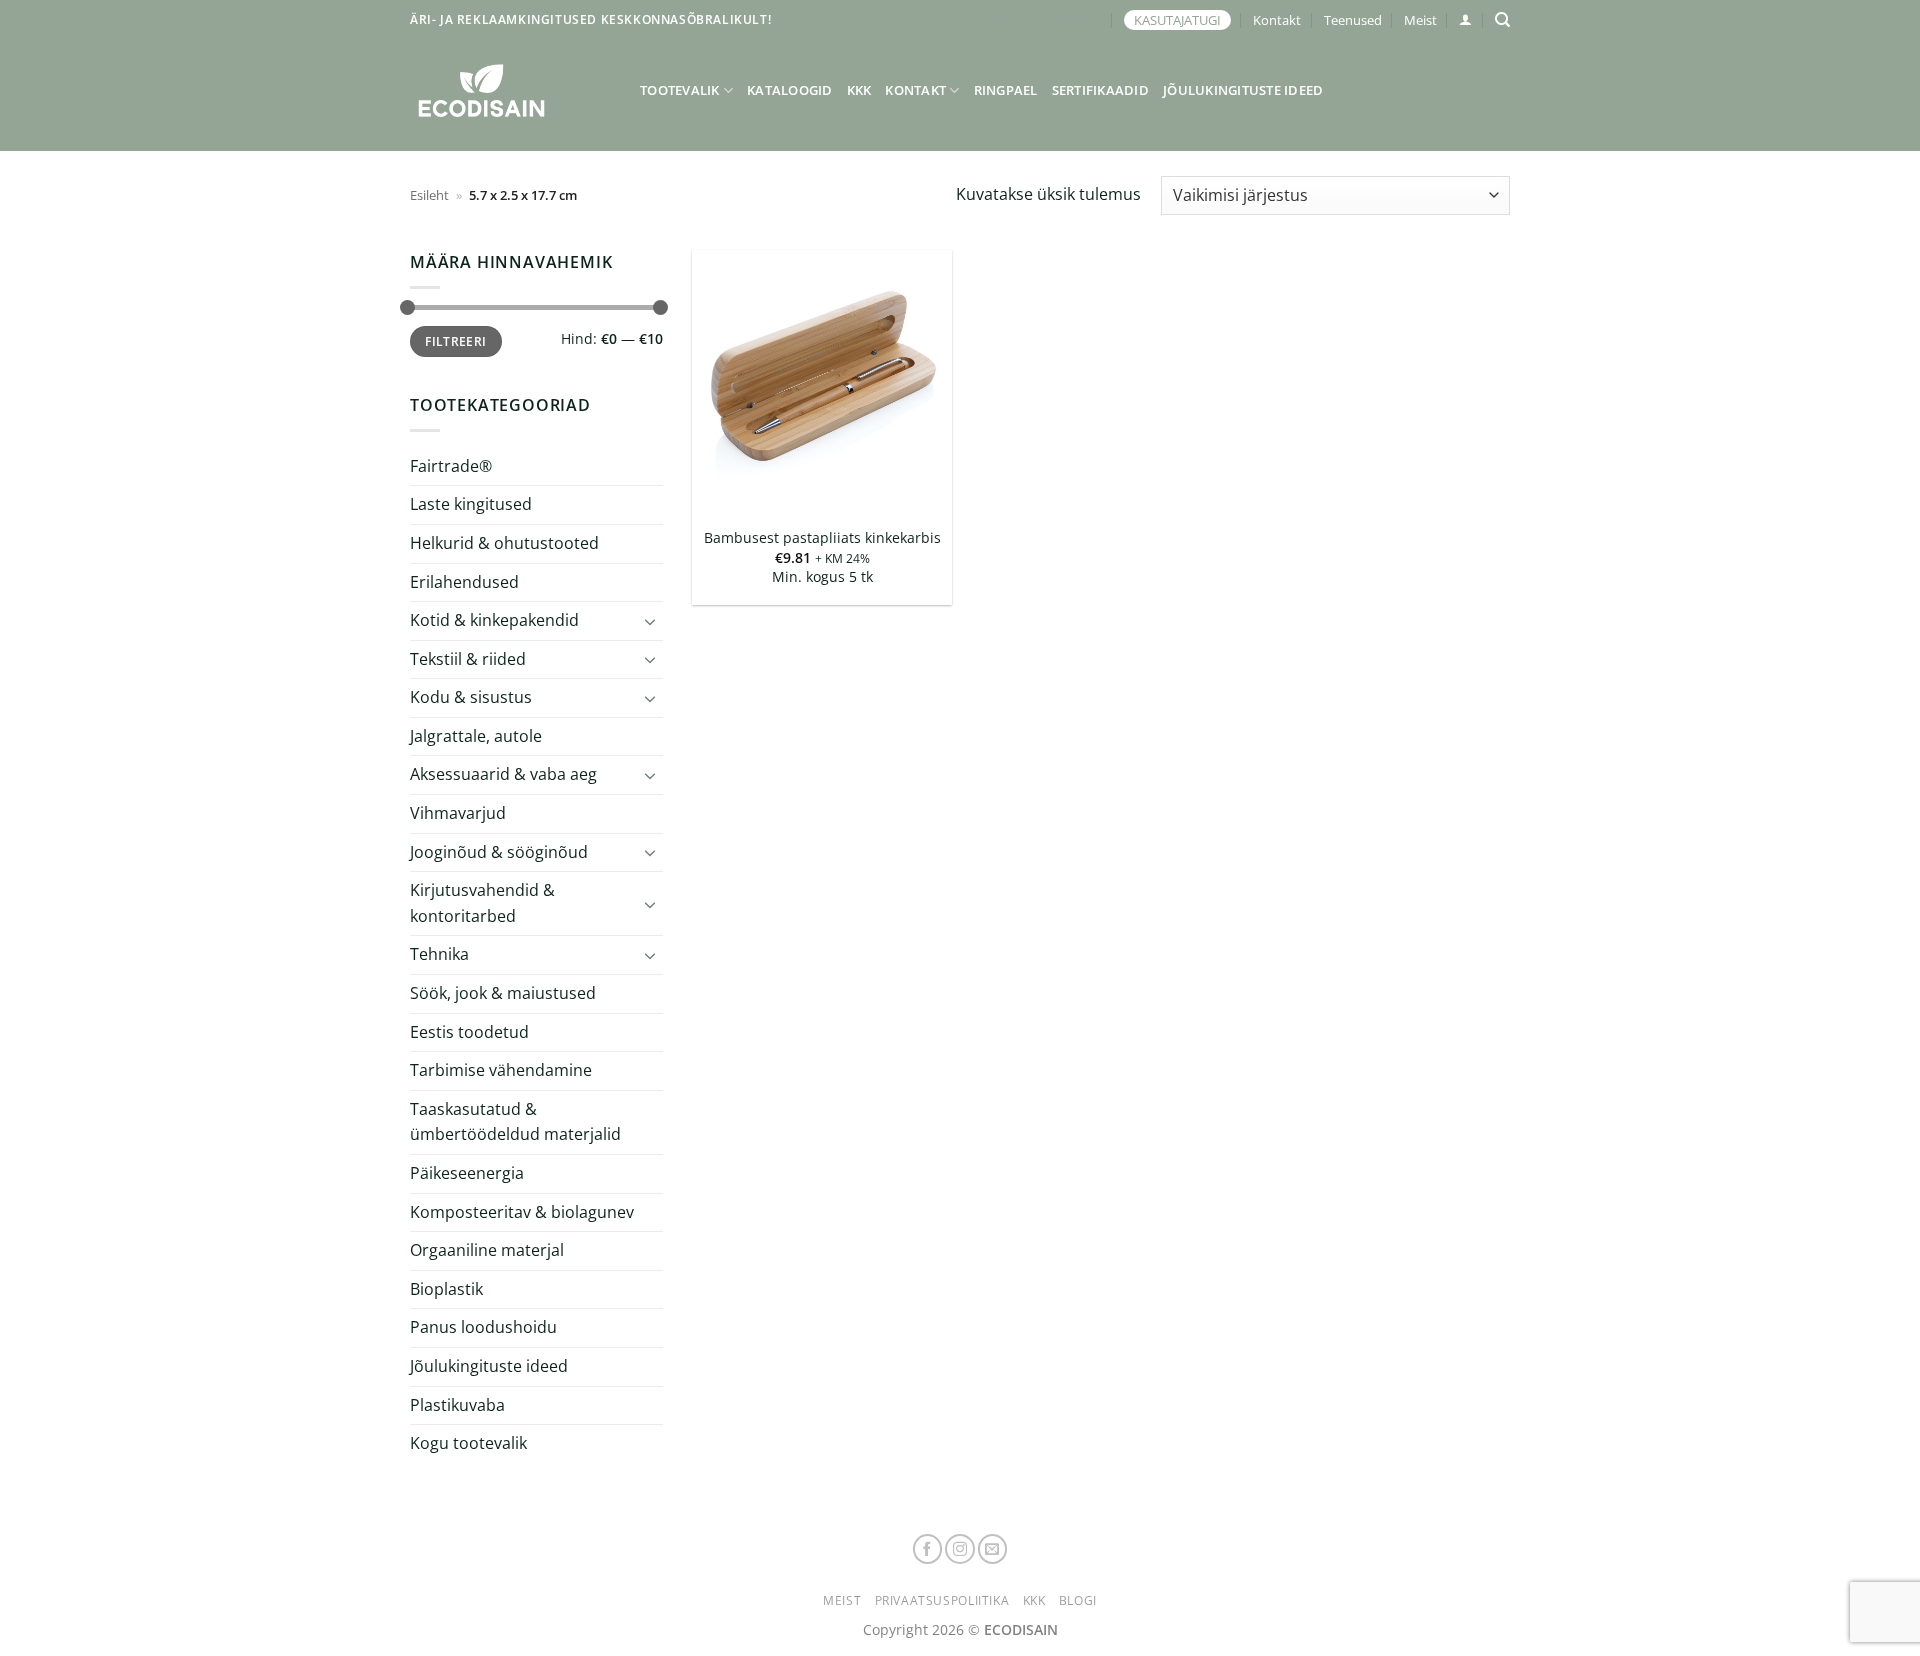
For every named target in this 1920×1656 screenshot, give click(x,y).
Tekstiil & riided (468, 659)
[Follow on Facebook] (928, 1549)
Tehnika (439, 954)
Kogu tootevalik (468, 1443)
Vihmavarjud (458, 813)
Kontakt (1277, 20)
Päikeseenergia (467, 1173)
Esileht (429, 195)
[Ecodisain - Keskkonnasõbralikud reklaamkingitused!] (510, 90)
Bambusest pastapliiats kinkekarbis (822, 538)
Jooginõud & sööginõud (499, 852)
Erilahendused (464, 581)
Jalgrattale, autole (476, 736)
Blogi (1078, 1600)
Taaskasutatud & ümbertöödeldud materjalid (515, 1122)
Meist (1420, 20)
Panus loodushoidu (483, 1327)
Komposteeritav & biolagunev (522, 1212)
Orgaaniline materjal (487, 1250)
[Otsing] (1502, 20)
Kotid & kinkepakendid (494, 620)
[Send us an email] (993, 1549)
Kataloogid (790, 90)
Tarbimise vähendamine (501, 1070)
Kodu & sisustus (471, 697)
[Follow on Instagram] (960, 1549)
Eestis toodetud (469, 1032)
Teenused (1353, 20)
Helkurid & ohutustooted (504, 543)
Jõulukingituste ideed (1243, 90)
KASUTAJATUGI (1177, 20)
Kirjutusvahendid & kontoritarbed (482, 903)
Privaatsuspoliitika (942, 1600)
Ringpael (1006, 90)
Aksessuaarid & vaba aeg (503, 774)
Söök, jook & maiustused (503, 993)
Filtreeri (455, 341)
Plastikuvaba (457, 1404)
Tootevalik (680, 90)
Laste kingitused (471, 504)
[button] (1465, 19)
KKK (859, 90)
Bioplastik (446, 1289)
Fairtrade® (451, 466)
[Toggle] (651, 621)
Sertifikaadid (1100, 90)
